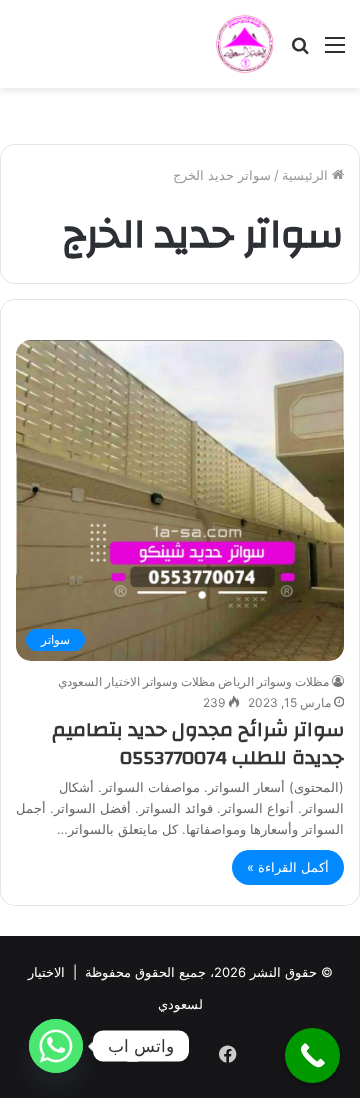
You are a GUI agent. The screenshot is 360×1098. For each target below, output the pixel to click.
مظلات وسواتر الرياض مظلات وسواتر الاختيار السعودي (193, 681)
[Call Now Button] (312, 1055)
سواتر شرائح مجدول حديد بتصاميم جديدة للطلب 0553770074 (198, 743)
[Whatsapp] (56, 1046)
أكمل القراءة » (288, 867)
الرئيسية (307, 175)
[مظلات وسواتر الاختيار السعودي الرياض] (245, 44)
